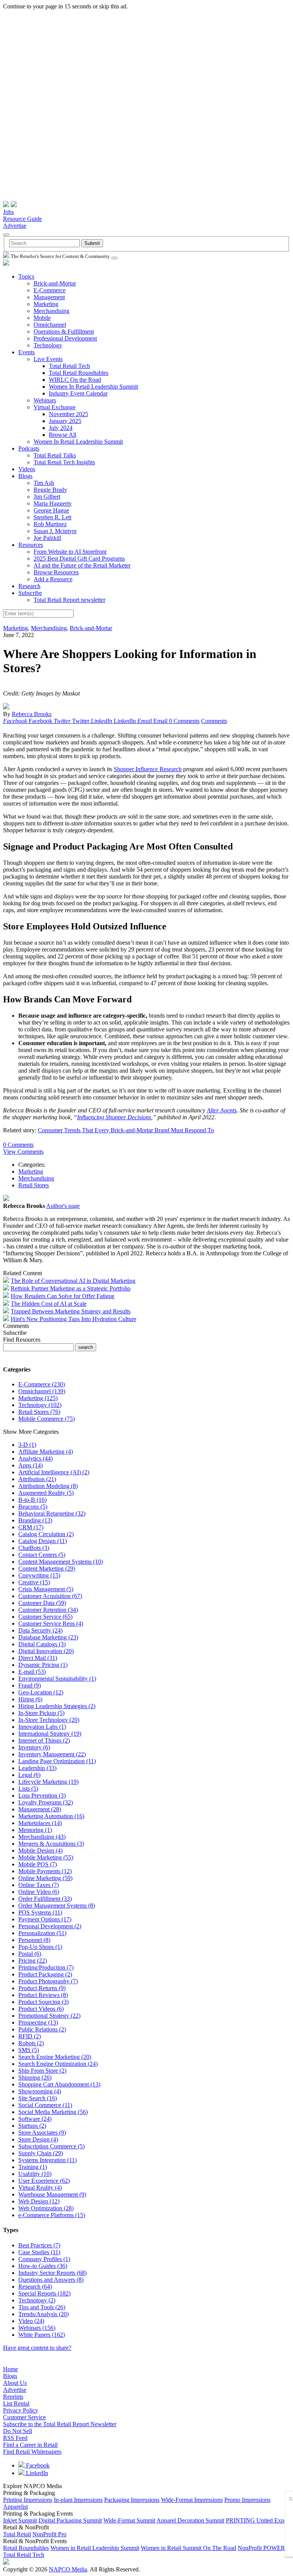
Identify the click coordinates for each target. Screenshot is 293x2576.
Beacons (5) (33, 1507)
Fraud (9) (30, 1685)
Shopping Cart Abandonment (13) (59, 2084)
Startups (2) (32, 2126)
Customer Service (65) (45, 1617)
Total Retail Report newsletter (69, 600)
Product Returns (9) (42, 1988)
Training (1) (33, 2167)
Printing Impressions (28, 2500)
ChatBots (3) (34, 1548)
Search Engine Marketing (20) (55, 2057)
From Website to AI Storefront (70, 552)
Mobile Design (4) (40, 1851)
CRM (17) (31, 1527)
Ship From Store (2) (42, 2071)
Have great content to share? (37, 2348)
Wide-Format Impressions (192, 2500)
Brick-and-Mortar (55, 283)
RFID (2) (30, 2036)
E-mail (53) (32, 1672)
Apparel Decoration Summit (190, 2520)
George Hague (51, 510)
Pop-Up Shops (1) (40, 1947)
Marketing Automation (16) (51, 1816)
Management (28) (40, 1809)
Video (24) (31, 2321)
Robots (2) (31, 2043)
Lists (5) (28, 1789)
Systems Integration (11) (47, 2160)
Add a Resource (53, 579)
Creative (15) (34, 1582)
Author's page (63, 1206)
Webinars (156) (37, 2328)
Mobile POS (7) (38, 1864)
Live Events (48, 359)
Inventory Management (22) (52, 1754)
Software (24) (35, 2119)
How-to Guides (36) (43, 2266)
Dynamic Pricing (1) (43, 1665)
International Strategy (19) (50, 1734)
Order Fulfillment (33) (45, 1899)
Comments (214, 721)
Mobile (42, 318)
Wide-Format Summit (129, 2520)
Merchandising (52, 311)
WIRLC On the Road (75, 380)
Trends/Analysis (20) (43, 2314)
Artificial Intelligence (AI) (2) (54, 1472)
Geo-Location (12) (41, 1692)
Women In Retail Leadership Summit (93, 387)
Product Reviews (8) (43, 1995)
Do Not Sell (18, 2431)
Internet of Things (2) (44, 1740)
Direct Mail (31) (38, 1658)
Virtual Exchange (55, 407)
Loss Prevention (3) (42, 1795)
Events (27, 352)
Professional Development (65, 338)
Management (49, 297)
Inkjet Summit (20, 2520)
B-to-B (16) (32, 1500)
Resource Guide (23, 219)
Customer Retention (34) (48, 1610)
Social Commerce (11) (45, 2105)
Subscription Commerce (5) (52, 2146)
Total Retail (17, 2534)
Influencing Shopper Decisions (114, 1117)
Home (10, 2369)
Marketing (46, 304)
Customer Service (24, 2417)
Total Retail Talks (55, 455)
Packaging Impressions (132, 2500)
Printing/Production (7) (46, 1967)
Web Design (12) (39, 2201)
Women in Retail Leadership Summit (95, 2548)
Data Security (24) (40, 1630)
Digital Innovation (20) (46, 1651)
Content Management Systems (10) (61, 1562)
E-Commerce (50, 290)
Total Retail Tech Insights (64, 462)
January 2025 (65, 421)
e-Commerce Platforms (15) (52, 2215)
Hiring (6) (30, 1699)
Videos (27, 469)
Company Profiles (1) (44, 2259)
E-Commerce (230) (42, 1384)
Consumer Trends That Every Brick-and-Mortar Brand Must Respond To (126, 1130)
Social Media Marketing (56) (53, 2112)
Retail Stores (34, 1185)
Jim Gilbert (47, 497)
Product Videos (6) (41, 2009)
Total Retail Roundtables (79, 373)
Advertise (15, 226)
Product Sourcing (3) (43, 2002)
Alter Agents (222, 1110)
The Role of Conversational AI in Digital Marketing (73, 1281)
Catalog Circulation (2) (46, 1534)
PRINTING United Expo (257, 2520)
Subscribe (30, 593)
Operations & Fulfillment (64, 332)
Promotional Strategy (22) (49, 2016)
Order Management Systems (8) (57, 1906)
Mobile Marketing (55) (46, 1857)
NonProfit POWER (261, 2548)
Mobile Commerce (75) (47, 1419)
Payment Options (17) (45, 1919)
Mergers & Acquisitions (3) (51, 1844)
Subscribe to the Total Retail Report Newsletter (60, 2424)
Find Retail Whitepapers (32, 2452)
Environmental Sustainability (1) (57, 1679)
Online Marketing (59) (45, 1878)
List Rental (16, 2403)
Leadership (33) (37, 1768)
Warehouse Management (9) (52, 2194)
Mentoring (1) (35, 1830)
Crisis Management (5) (46, 1589)
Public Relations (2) (42, 2029)
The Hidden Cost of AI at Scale (49, 1304)
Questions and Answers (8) (51, 2280)
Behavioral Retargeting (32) (52, 1513)
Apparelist (15, 2507)
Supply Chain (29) (41, 2153)
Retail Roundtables (26, 2548)
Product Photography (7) (48, 1981)
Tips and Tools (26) (42, 2307)
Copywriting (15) (39, 1575)
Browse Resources (56, 572)
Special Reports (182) (44, 2293)
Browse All (63, 435)
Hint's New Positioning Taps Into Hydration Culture (73, 1319)
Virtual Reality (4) (40, 2188)
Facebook (37, 2465)
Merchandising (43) (42, 1837)
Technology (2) (37, 2300)
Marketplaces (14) (40, 1823)
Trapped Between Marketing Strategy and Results (71, 1311)
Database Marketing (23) (48, 1637)
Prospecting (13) (38, 2022)
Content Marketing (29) (47, 1568)
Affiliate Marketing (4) (46, 1452)
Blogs (25, 476)
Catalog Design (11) (43, 1541)
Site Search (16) (38, 2098)
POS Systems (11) (40, 1912)
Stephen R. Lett (52, 517)
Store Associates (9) (42, 2133)
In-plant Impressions (78, 2500)
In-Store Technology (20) (49, 1720)
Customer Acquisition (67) (50, 1596)
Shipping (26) (35, 2077)
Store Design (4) (38, 2139)
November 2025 (68, 414)
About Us (15, 2383)
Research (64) (35, 2287)
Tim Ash (44, 483)
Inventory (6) (34, 1747)
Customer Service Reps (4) (51, 1624)
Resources (31, 545)
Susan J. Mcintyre (55, 531)
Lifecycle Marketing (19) (48, 1782)
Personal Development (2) (50, 1926)
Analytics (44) (35, 1458)
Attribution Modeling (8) (48, 1486)
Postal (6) (30, 1954)
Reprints (13, 2397)
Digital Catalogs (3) (42, 1644)
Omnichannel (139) (42, 1391)
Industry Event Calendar (78, 393)
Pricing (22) (33, 1961)
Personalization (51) (42, 1933)
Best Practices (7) (39, 2245)
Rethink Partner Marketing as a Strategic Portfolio (71, 1288)
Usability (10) (35, 2174)
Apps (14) (31, 1465)
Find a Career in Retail (30, 2445)
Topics (26, 276)
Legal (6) (29, 1775)
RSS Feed (15, 2438)
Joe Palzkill (47, 538)
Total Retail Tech (69, 366)
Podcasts (29, 448)
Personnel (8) (34, 1940)
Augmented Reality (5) (46, 1493)
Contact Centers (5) (42, 1555)
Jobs (8, 212)
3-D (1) (27, 1445)
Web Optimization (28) (46, 2208)
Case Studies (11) (39, 2252)
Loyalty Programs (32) (46, 1802)
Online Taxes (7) (39, 1885)
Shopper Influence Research (148, 769)
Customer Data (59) (42, 1603)
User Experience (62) (44, 2181)
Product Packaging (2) (45, 1974)
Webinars (45, 400)
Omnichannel (50, 325)
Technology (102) (40, 1405)
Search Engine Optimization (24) (58, 2064)
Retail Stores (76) (39, 1412)
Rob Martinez (50, 524)
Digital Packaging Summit (70, 2520)
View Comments (23, 1152)
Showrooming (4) (40, 2091)
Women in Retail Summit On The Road (188, 2548)
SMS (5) (29, 2050)
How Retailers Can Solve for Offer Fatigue (63, 1296)
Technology (48, 345)
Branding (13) (35, 1520)
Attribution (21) (37, 1479)
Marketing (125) (38, 1398)
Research (29, 586)
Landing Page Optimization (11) (57, 1761)
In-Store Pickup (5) (41, 1713)
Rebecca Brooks (32, 714)
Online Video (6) (39, 1892)
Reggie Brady (50, 490)
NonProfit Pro (49, 2534)
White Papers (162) (42, 2335)
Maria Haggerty (53, 503)
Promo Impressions (247, 2500)
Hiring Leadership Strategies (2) (57, 1706)
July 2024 (61, 428)
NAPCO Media (68, 2569)
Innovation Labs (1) (42, 1727)
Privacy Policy (21, 2410)
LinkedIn (36, 2473)
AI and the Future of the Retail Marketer (82, 565)
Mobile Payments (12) (45, 1871)
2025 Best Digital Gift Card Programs (79, 558)
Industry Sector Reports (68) (52, 2273)
